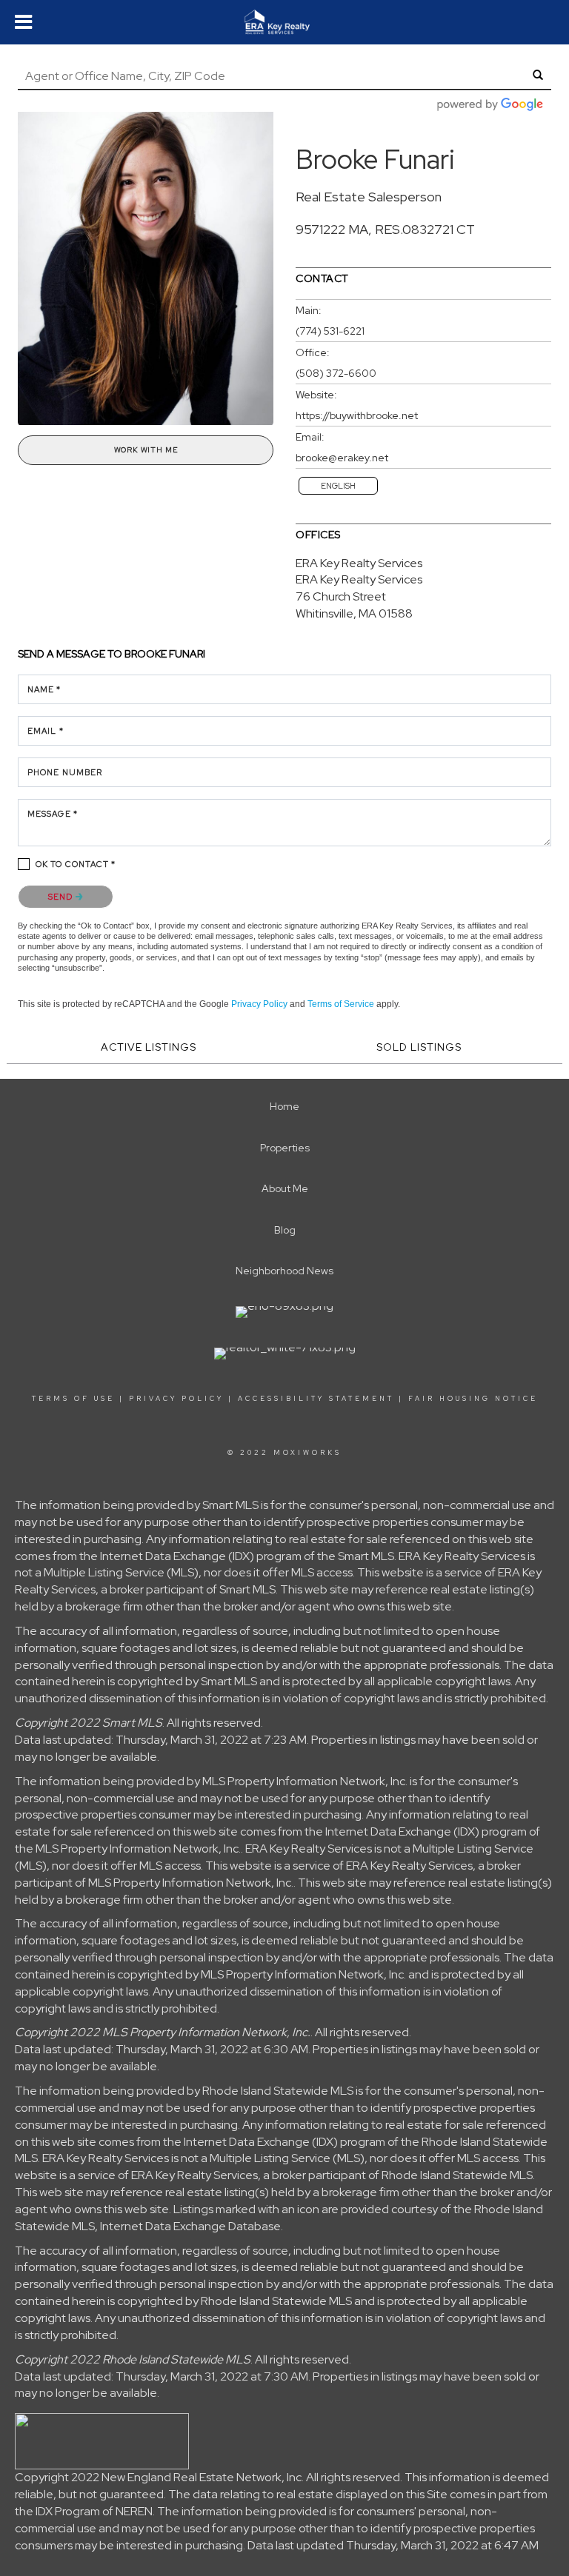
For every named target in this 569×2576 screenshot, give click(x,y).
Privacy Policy (259, 1004)
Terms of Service (341, 1004)
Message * (53, 814)
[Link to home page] (284, 22)
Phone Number (65, 772)
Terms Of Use (73, 1399)
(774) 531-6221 (330, 331)
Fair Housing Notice (473, 1399)
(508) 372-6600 (336, 373)
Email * (46, 731)
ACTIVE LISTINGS (149, 1047)
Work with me (146, 450)
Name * (44, 689)
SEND (62, 897)
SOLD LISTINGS (419, 1047)
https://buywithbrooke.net (357, 415)
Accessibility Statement (316, 1399)
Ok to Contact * (76, 864)
